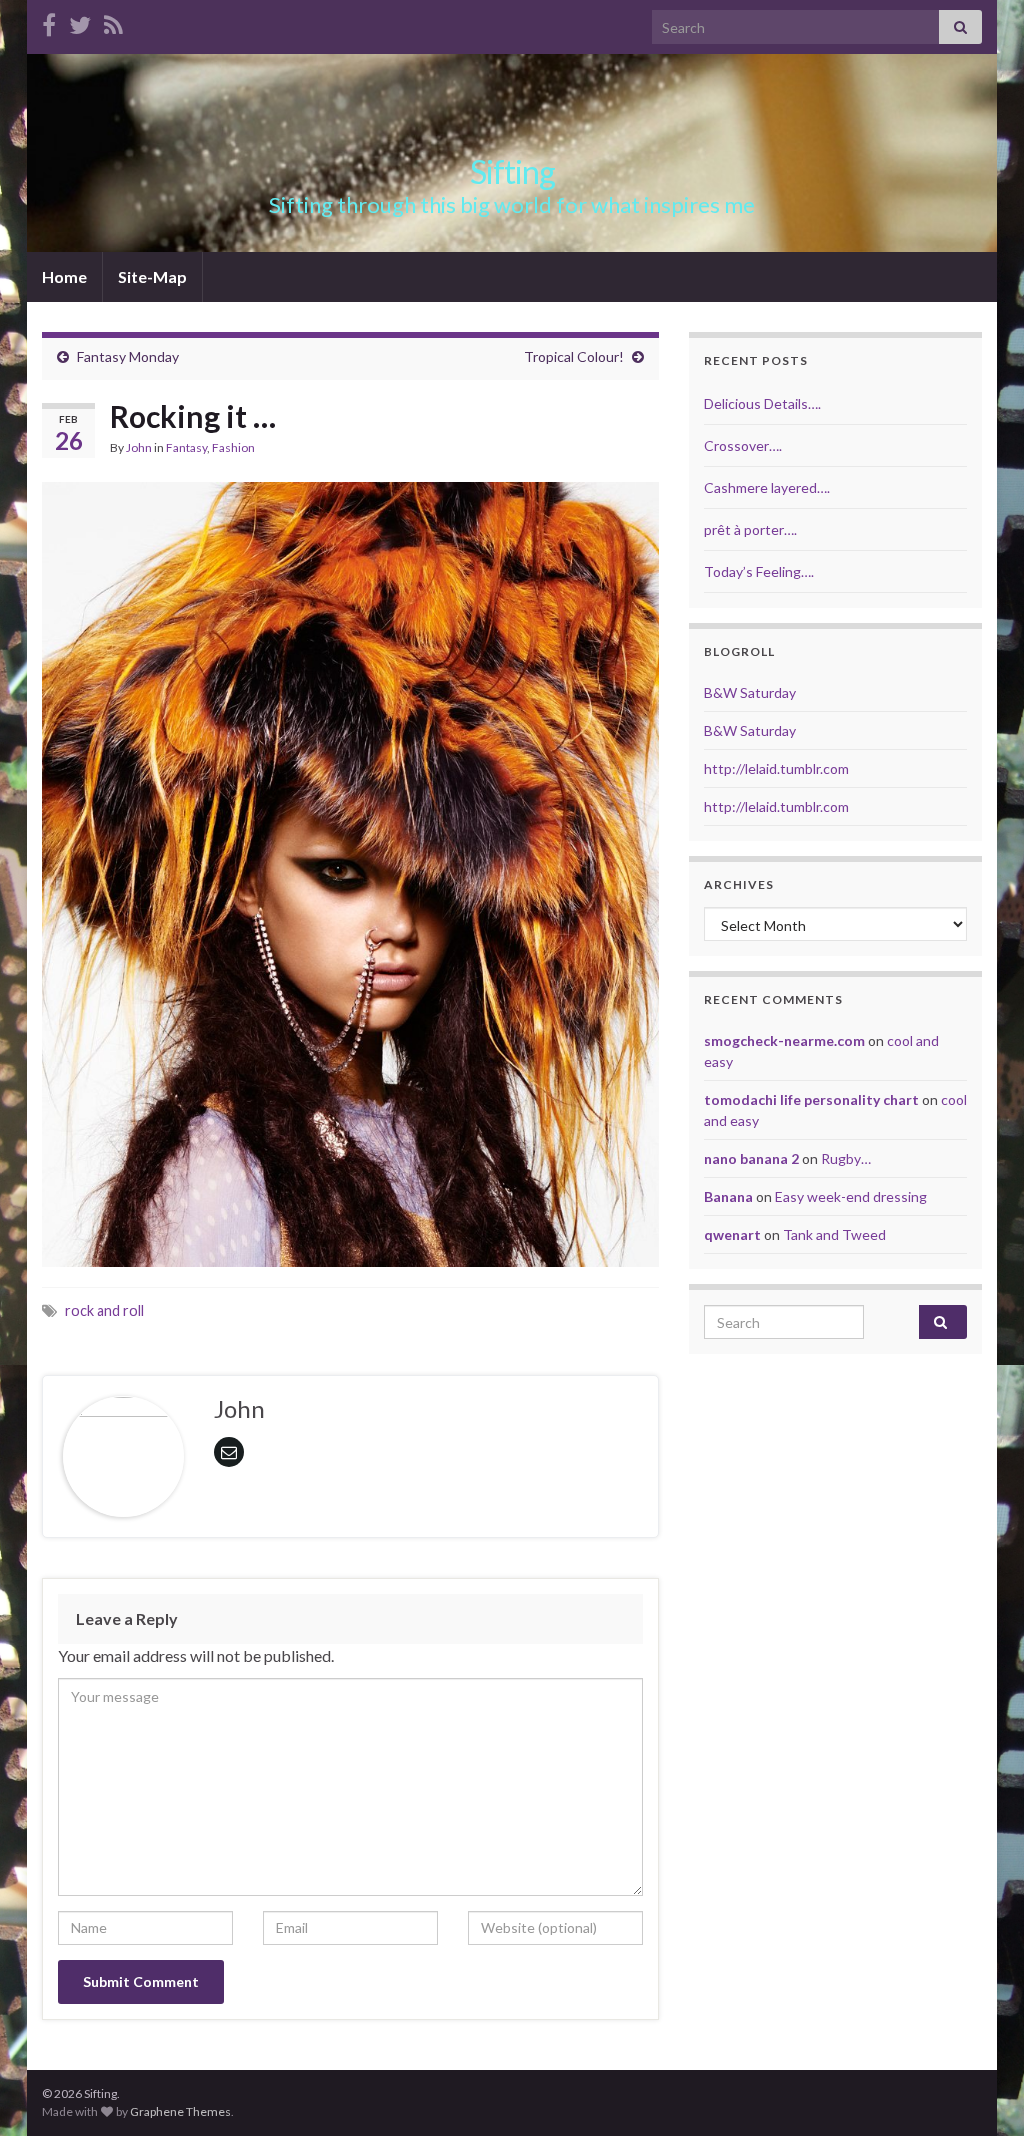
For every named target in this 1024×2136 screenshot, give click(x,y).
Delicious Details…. (762, 403)
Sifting (512, 171)
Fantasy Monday (128, 356)
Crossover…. (743, 445)
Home (64, 276)
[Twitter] (80, 21)
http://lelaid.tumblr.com (776, 768)
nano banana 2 (751, 1158)
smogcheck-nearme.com (784, 1040)
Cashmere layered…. (767, 487)
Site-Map (152, 276)
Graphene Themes (180, 2111)
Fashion (233, 447)
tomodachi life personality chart (811, 1099)
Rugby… (846, 1158)
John (139, 447)
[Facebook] (49, 21)
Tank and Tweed (834, 1234)
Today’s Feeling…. (759, 571)
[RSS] (113, 21)
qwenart (732, 1234)
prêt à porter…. (750, 529)
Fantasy (186, 447)
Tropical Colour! (574, 356)
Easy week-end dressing (851, 1196)
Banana (728, 1196)
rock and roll (104, 1310)
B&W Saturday (750, 692)
